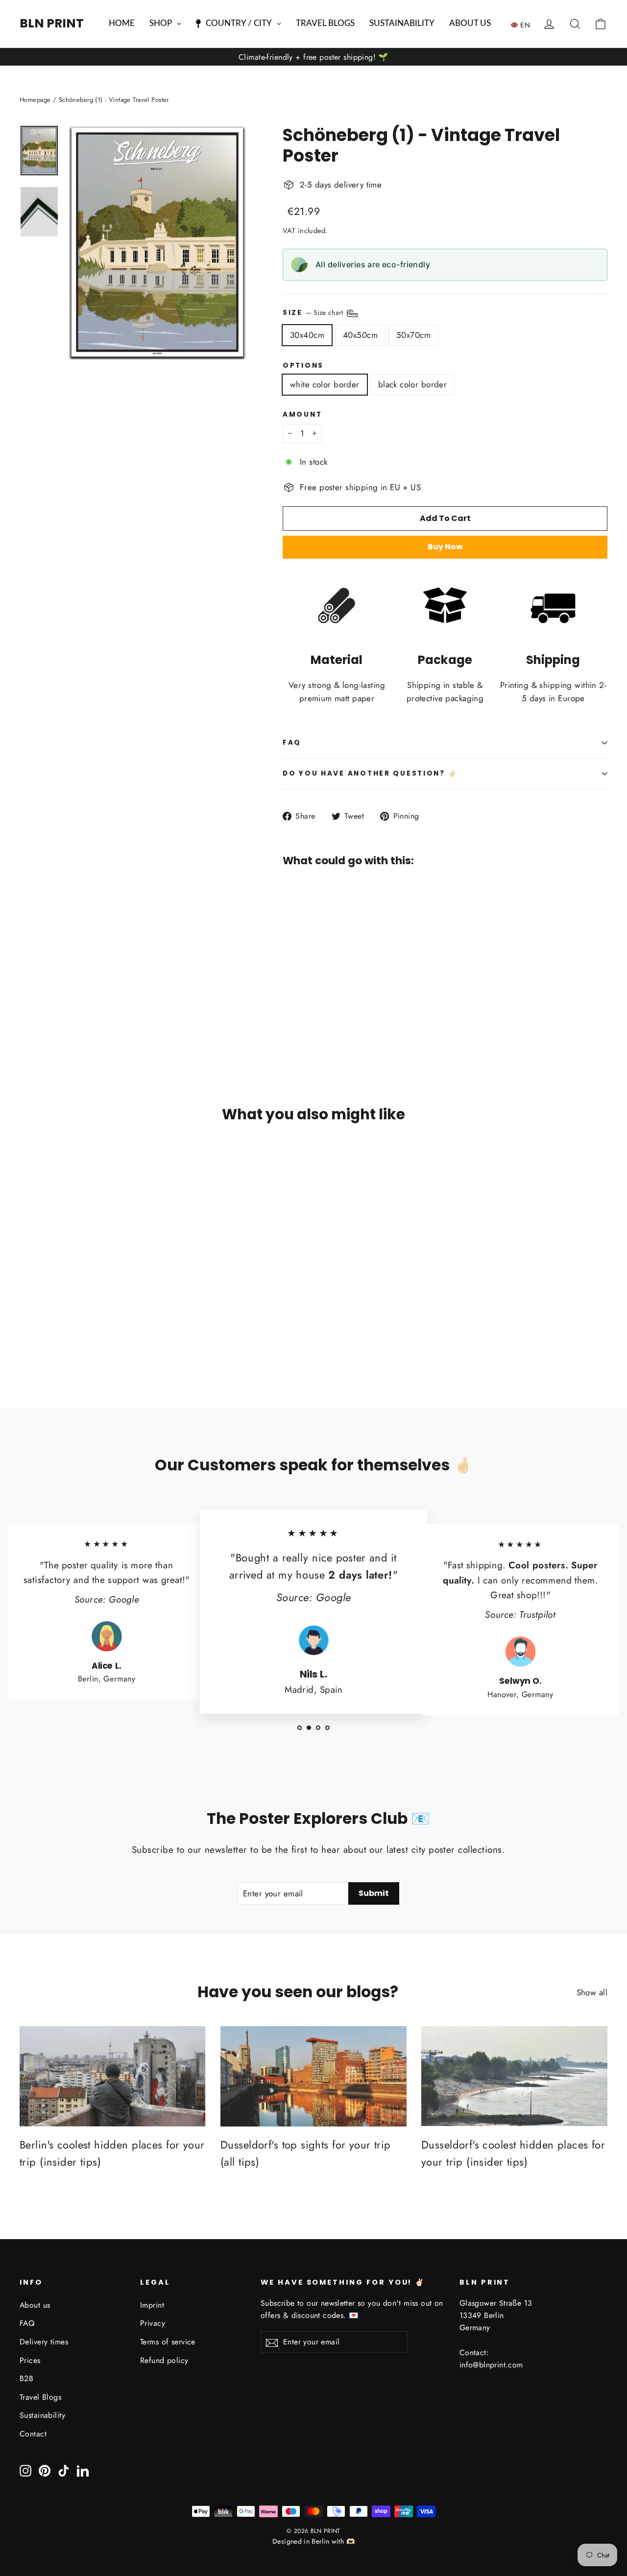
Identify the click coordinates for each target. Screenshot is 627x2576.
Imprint (152, 2305)
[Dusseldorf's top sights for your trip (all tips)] (313, 2076)
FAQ (292, 743)
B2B (26, 2378)
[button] (523, 24)
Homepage (35, 100)
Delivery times (44, 2342)
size (314, 312)
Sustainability (42, 2415)
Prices (30, 2360)
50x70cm (413, 335)
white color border (325, 384)
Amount (302, 415)
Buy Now (445, 547)
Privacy (153, 2323)
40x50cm (360, 335)
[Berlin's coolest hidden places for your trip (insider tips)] (113, 2076)
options (303, 366)
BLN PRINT (52, 23)
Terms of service (168, 2342)
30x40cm (307, 335)
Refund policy (164, 2360)
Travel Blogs (40, 2397)
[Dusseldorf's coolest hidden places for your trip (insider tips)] (514, 2076)
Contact (33, 2434)
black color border (413, 384)
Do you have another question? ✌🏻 (370, 773)
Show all (592, 1992)
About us (35, 2305)
